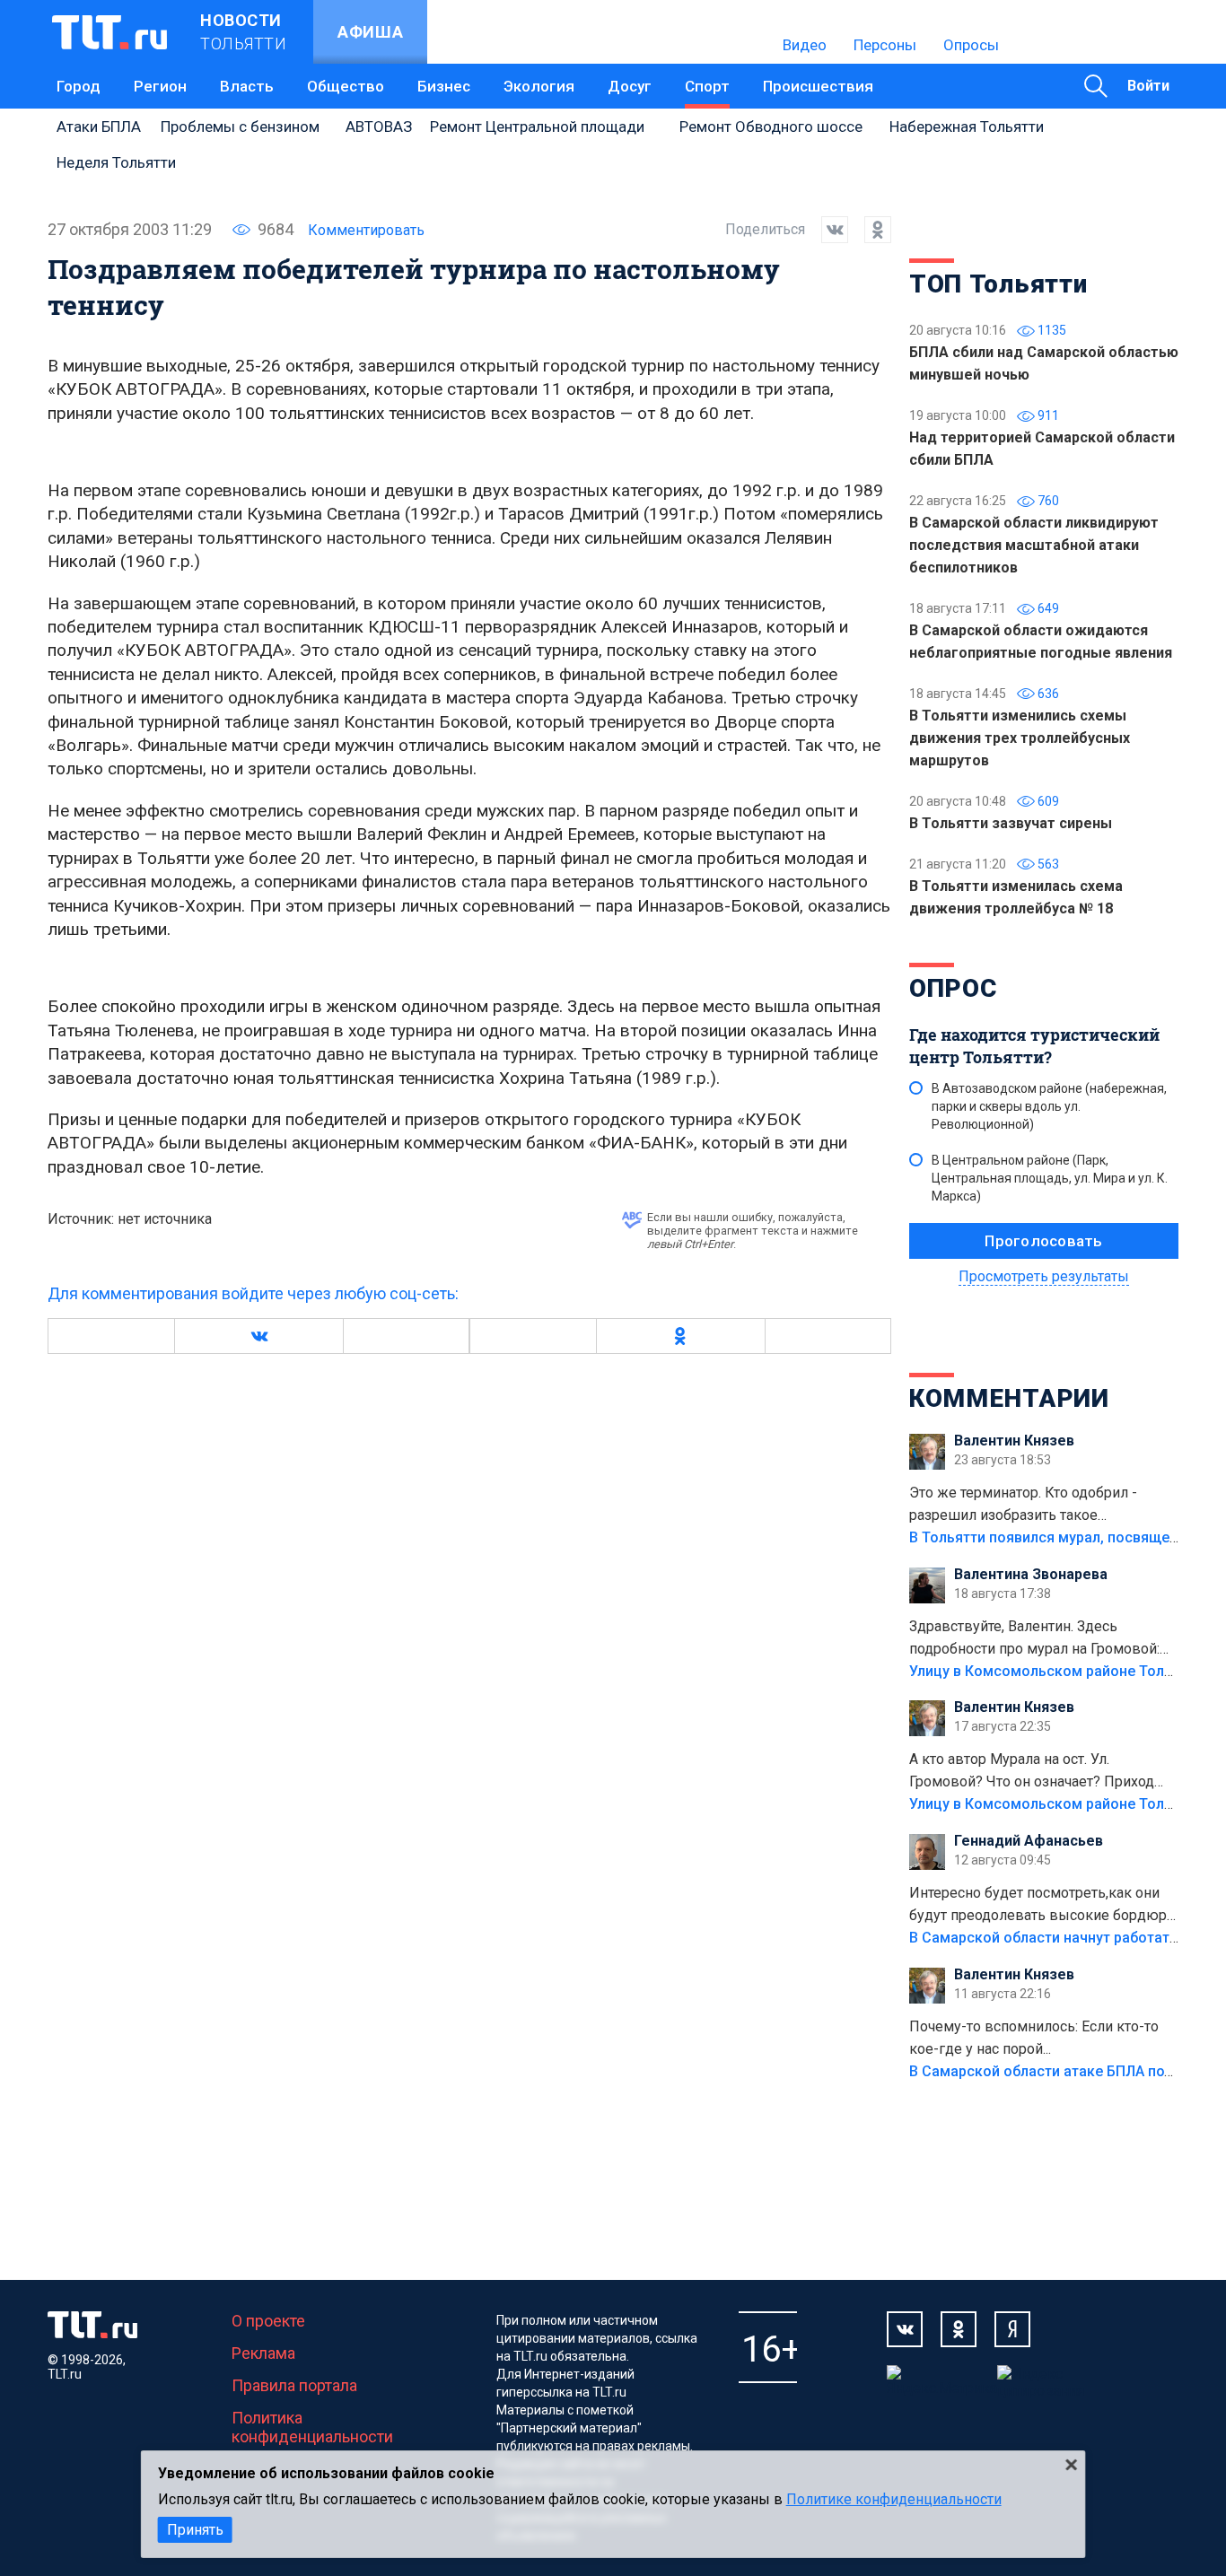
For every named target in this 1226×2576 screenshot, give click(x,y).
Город (79, 86)
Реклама (263, 2353)
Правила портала (294, 2385)
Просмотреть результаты (1044, 1276)
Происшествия (818, 86)
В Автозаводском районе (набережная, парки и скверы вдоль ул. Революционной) (1049, 1106)
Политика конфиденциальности (312, 2427)
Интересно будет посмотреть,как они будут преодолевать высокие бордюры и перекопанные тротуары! (1044, 1906)
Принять (195, 2530)
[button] (258, 1336)
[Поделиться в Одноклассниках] (870, 230)
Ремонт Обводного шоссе (771, 127)
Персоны (885, 45)
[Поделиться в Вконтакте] (827, 230)
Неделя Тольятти (116, 162)
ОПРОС (953, 988)
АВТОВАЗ (379, 127)
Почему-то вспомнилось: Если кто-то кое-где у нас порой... (1034, 2038)
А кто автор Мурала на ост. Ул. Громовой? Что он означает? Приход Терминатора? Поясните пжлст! (1032, 1772)
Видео (805, 45)
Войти (1148, 86)
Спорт (707, 86)
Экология (539, 86)
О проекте (268, 2321)
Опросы (971, 45)
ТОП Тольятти (998, 284)
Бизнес (444, 86)
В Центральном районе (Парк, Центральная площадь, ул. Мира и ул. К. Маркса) (1050, 1178)
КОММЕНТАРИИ (1009, 1398)
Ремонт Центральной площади (537, 127)
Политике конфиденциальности (894, 2499)
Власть (247, 86)
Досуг (630, 86)
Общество (346, 86)
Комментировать (366, 230)
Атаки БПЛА (99, 127)
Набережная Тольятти (967, 127)
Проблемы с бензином (240, 127)
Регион (160, 86)
